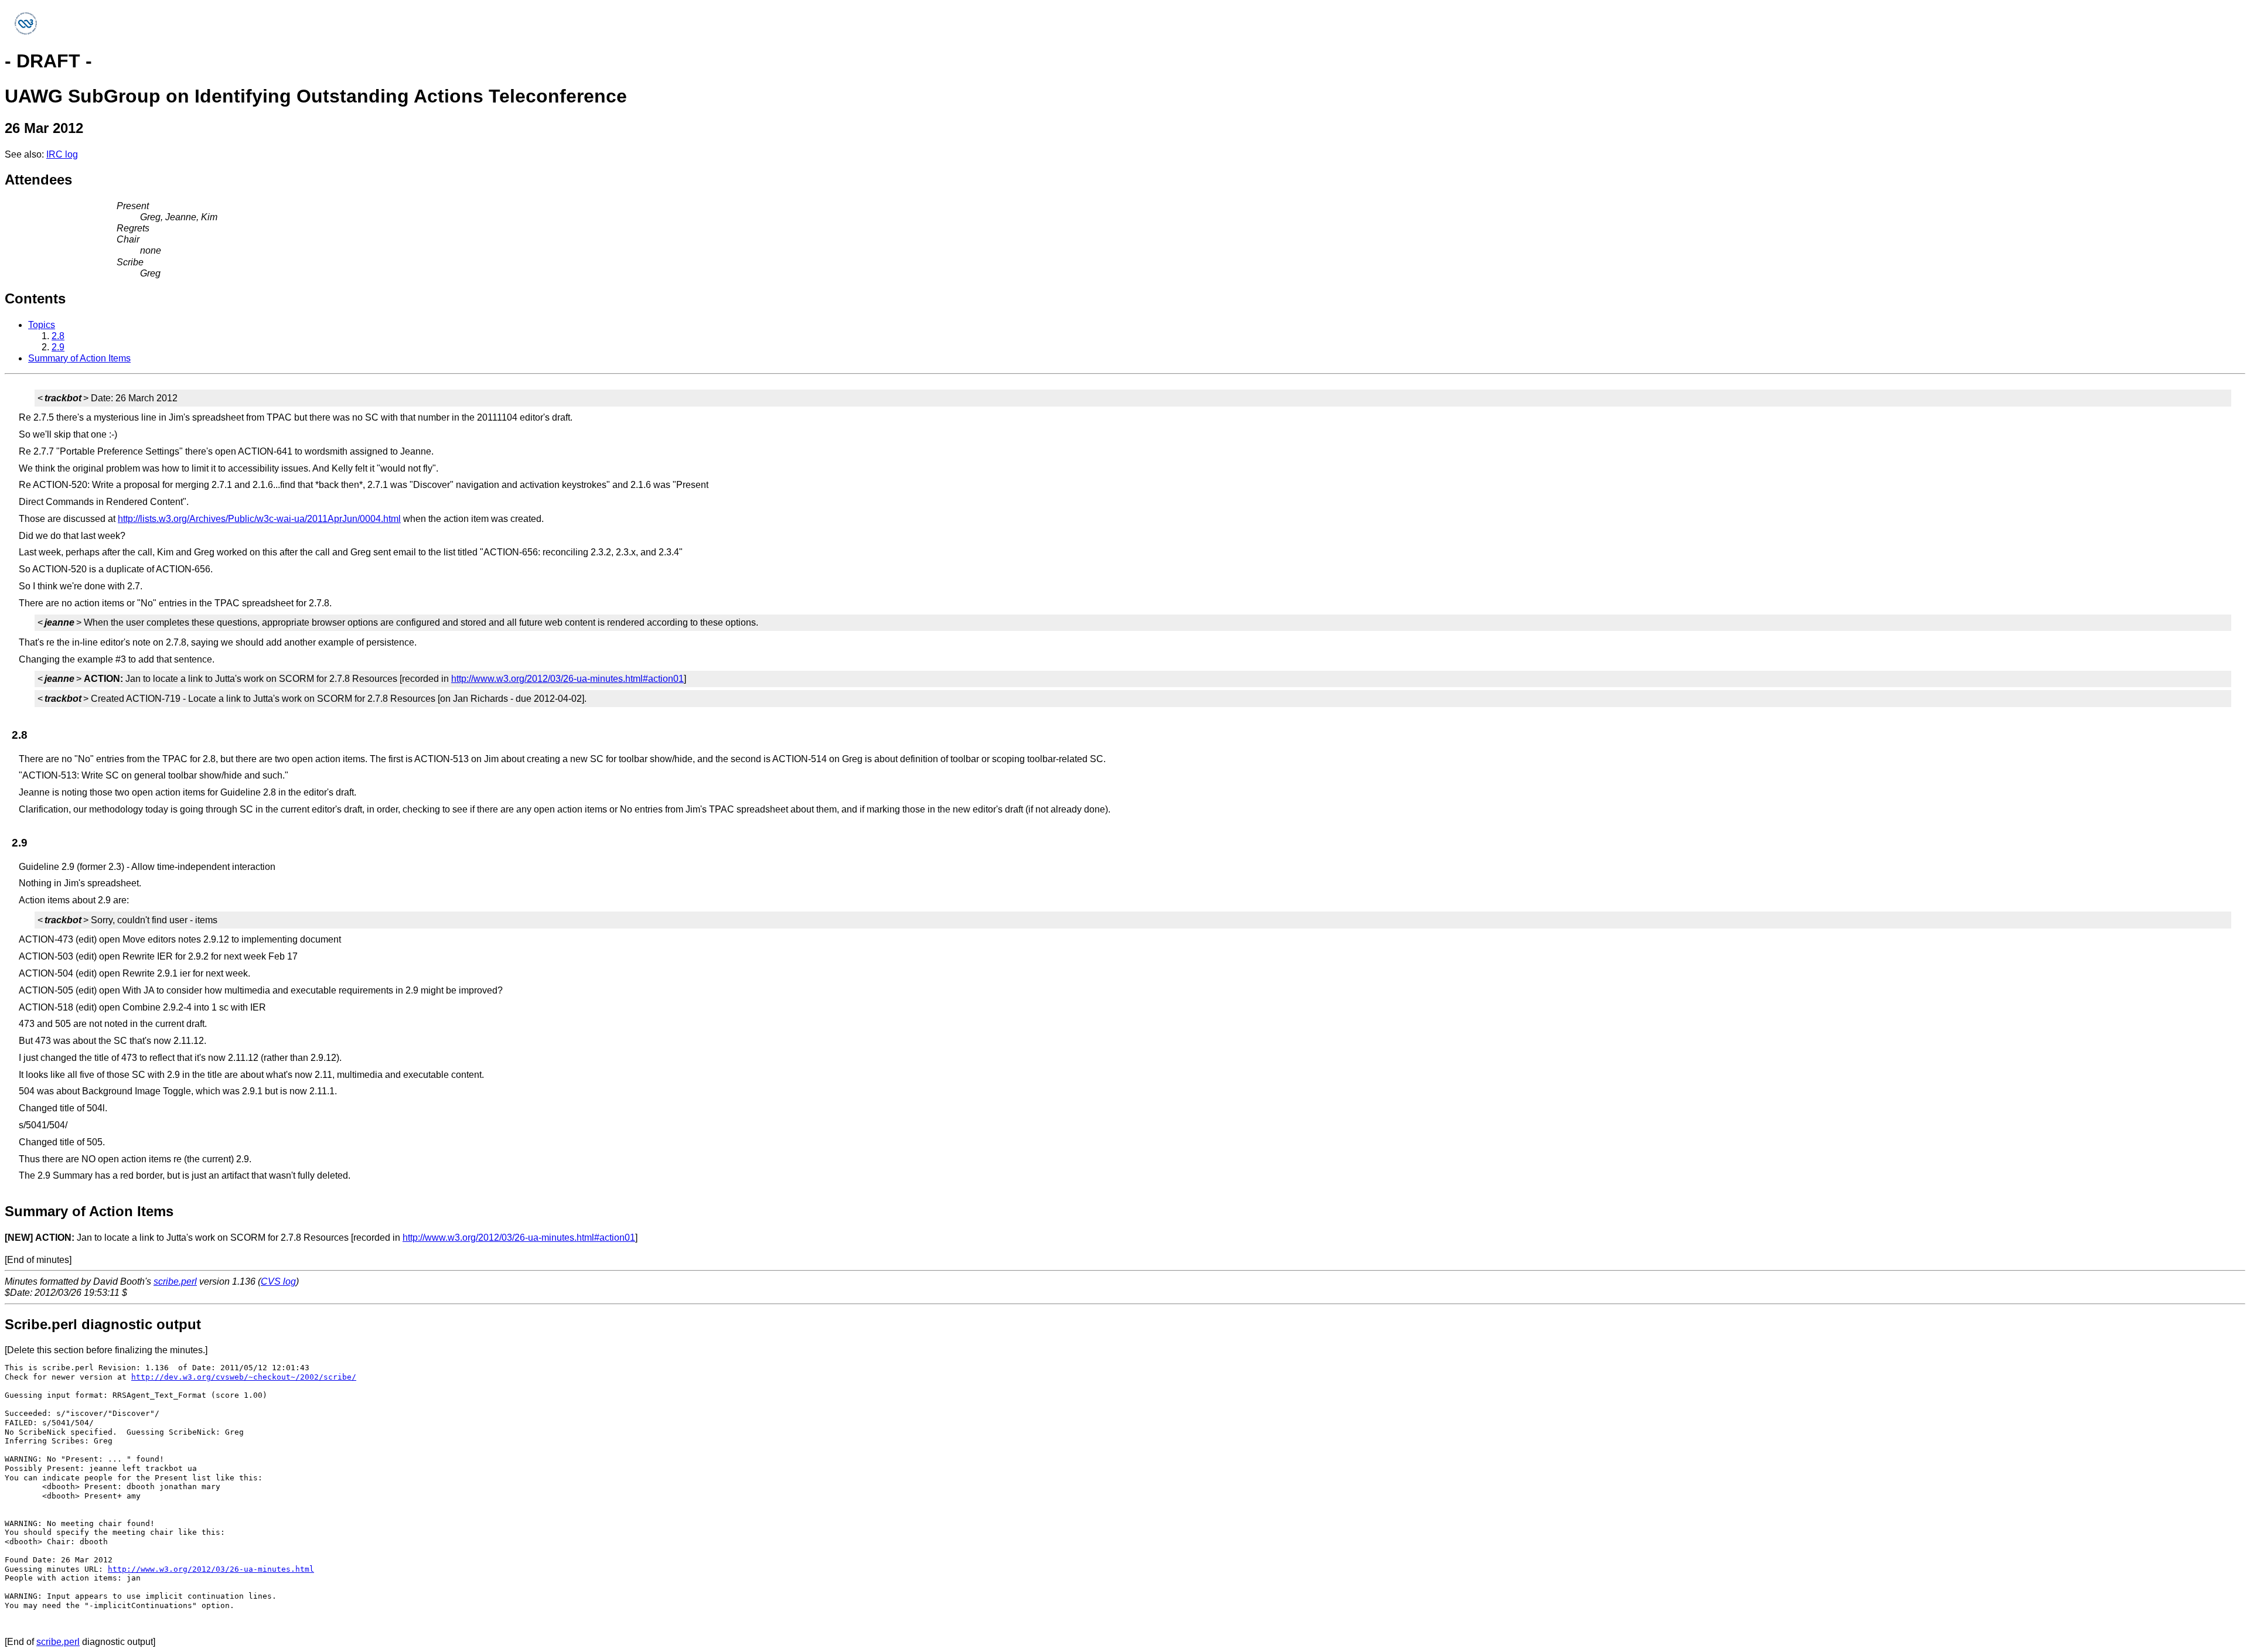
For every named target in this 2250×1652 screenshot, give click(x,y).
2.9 (58, 347)
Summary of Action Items (79, 358)
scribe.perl (175, 1281)
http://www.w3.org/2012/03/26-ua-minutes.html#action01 (567, 679)
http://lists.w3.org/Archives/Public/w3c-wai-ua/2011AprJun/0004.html (259, 519)
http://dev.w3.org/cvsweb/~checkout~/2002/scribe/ (244, 1377)
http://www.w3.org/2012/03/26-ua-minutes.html (211, 1569)
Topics (42, 325)
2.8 (58, 336)
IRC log (62, 154)
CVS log (278, 1281)
